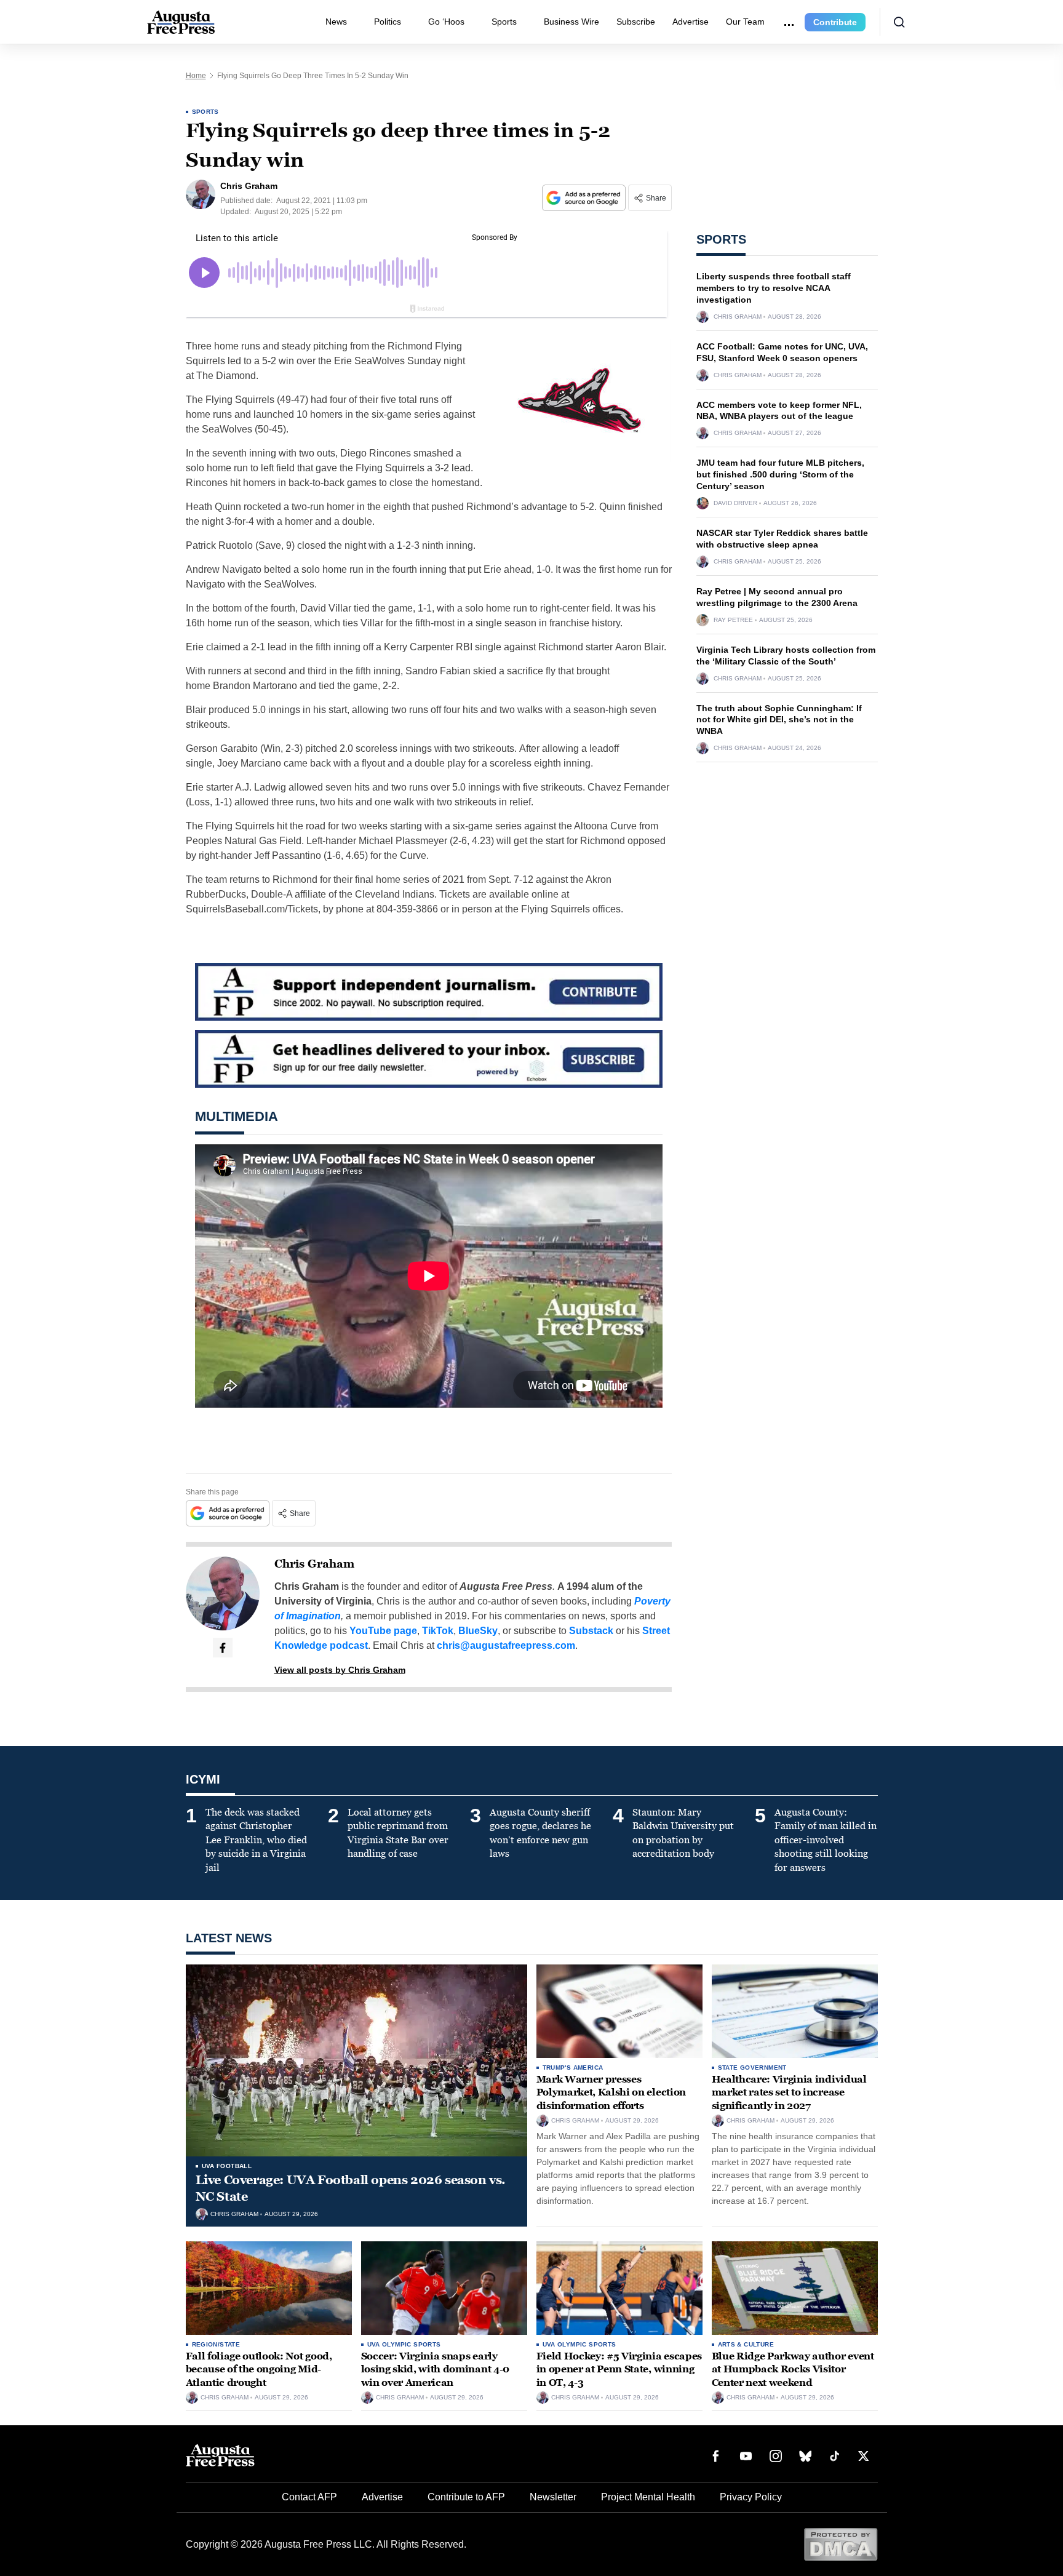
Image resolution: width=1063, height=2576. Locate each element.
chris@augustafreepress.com (506, 1645)
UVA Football (227, 2166)
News (336, 22)
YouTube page (383, 1631)
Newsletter (553, 2497)
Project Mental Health (648, 2497)
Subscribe (636, 22)
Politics (388, 22)
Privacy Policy (751, 2497)
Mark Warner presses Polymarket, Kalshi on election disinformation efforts (611, 2092)
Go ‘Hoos (446, 22)
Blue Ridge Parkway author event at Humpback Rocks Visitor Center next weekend (793, 2369)
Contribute (835, 22)
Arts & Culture (746, 2344)
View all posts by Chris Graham (340, 1670)
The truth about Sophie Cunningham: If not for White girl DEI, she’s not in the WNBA (779, 720)
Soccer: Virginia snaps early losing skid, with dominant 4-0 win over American (435, 2369)
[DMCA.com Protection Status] (841, 2544)
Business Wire (571, 22)
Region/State (216, 2344)
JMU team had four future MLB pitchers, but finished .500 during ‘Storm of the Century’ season (780, 474)
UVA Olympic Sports (404, 2344)
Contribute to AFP (466, 2497)
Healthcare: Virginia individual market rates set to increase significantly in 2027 (789, 2092)
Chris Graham (314, 1564)
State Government (752, 2068)
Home (196, 76)
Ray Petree (733, 620)
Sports (504, 22)
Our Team (745, 22)
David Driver (735, 503)
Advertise (691, 22)
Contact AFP (309, 2497)
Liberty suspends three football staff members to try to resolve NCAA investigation (774, 288)
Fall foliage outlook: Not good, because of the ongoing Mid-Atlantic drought (259, 2369)
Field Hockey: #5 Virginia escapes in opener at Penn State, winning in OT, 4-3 (619, 2369)
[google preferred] (585, 198)
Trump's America (573, 2068)
